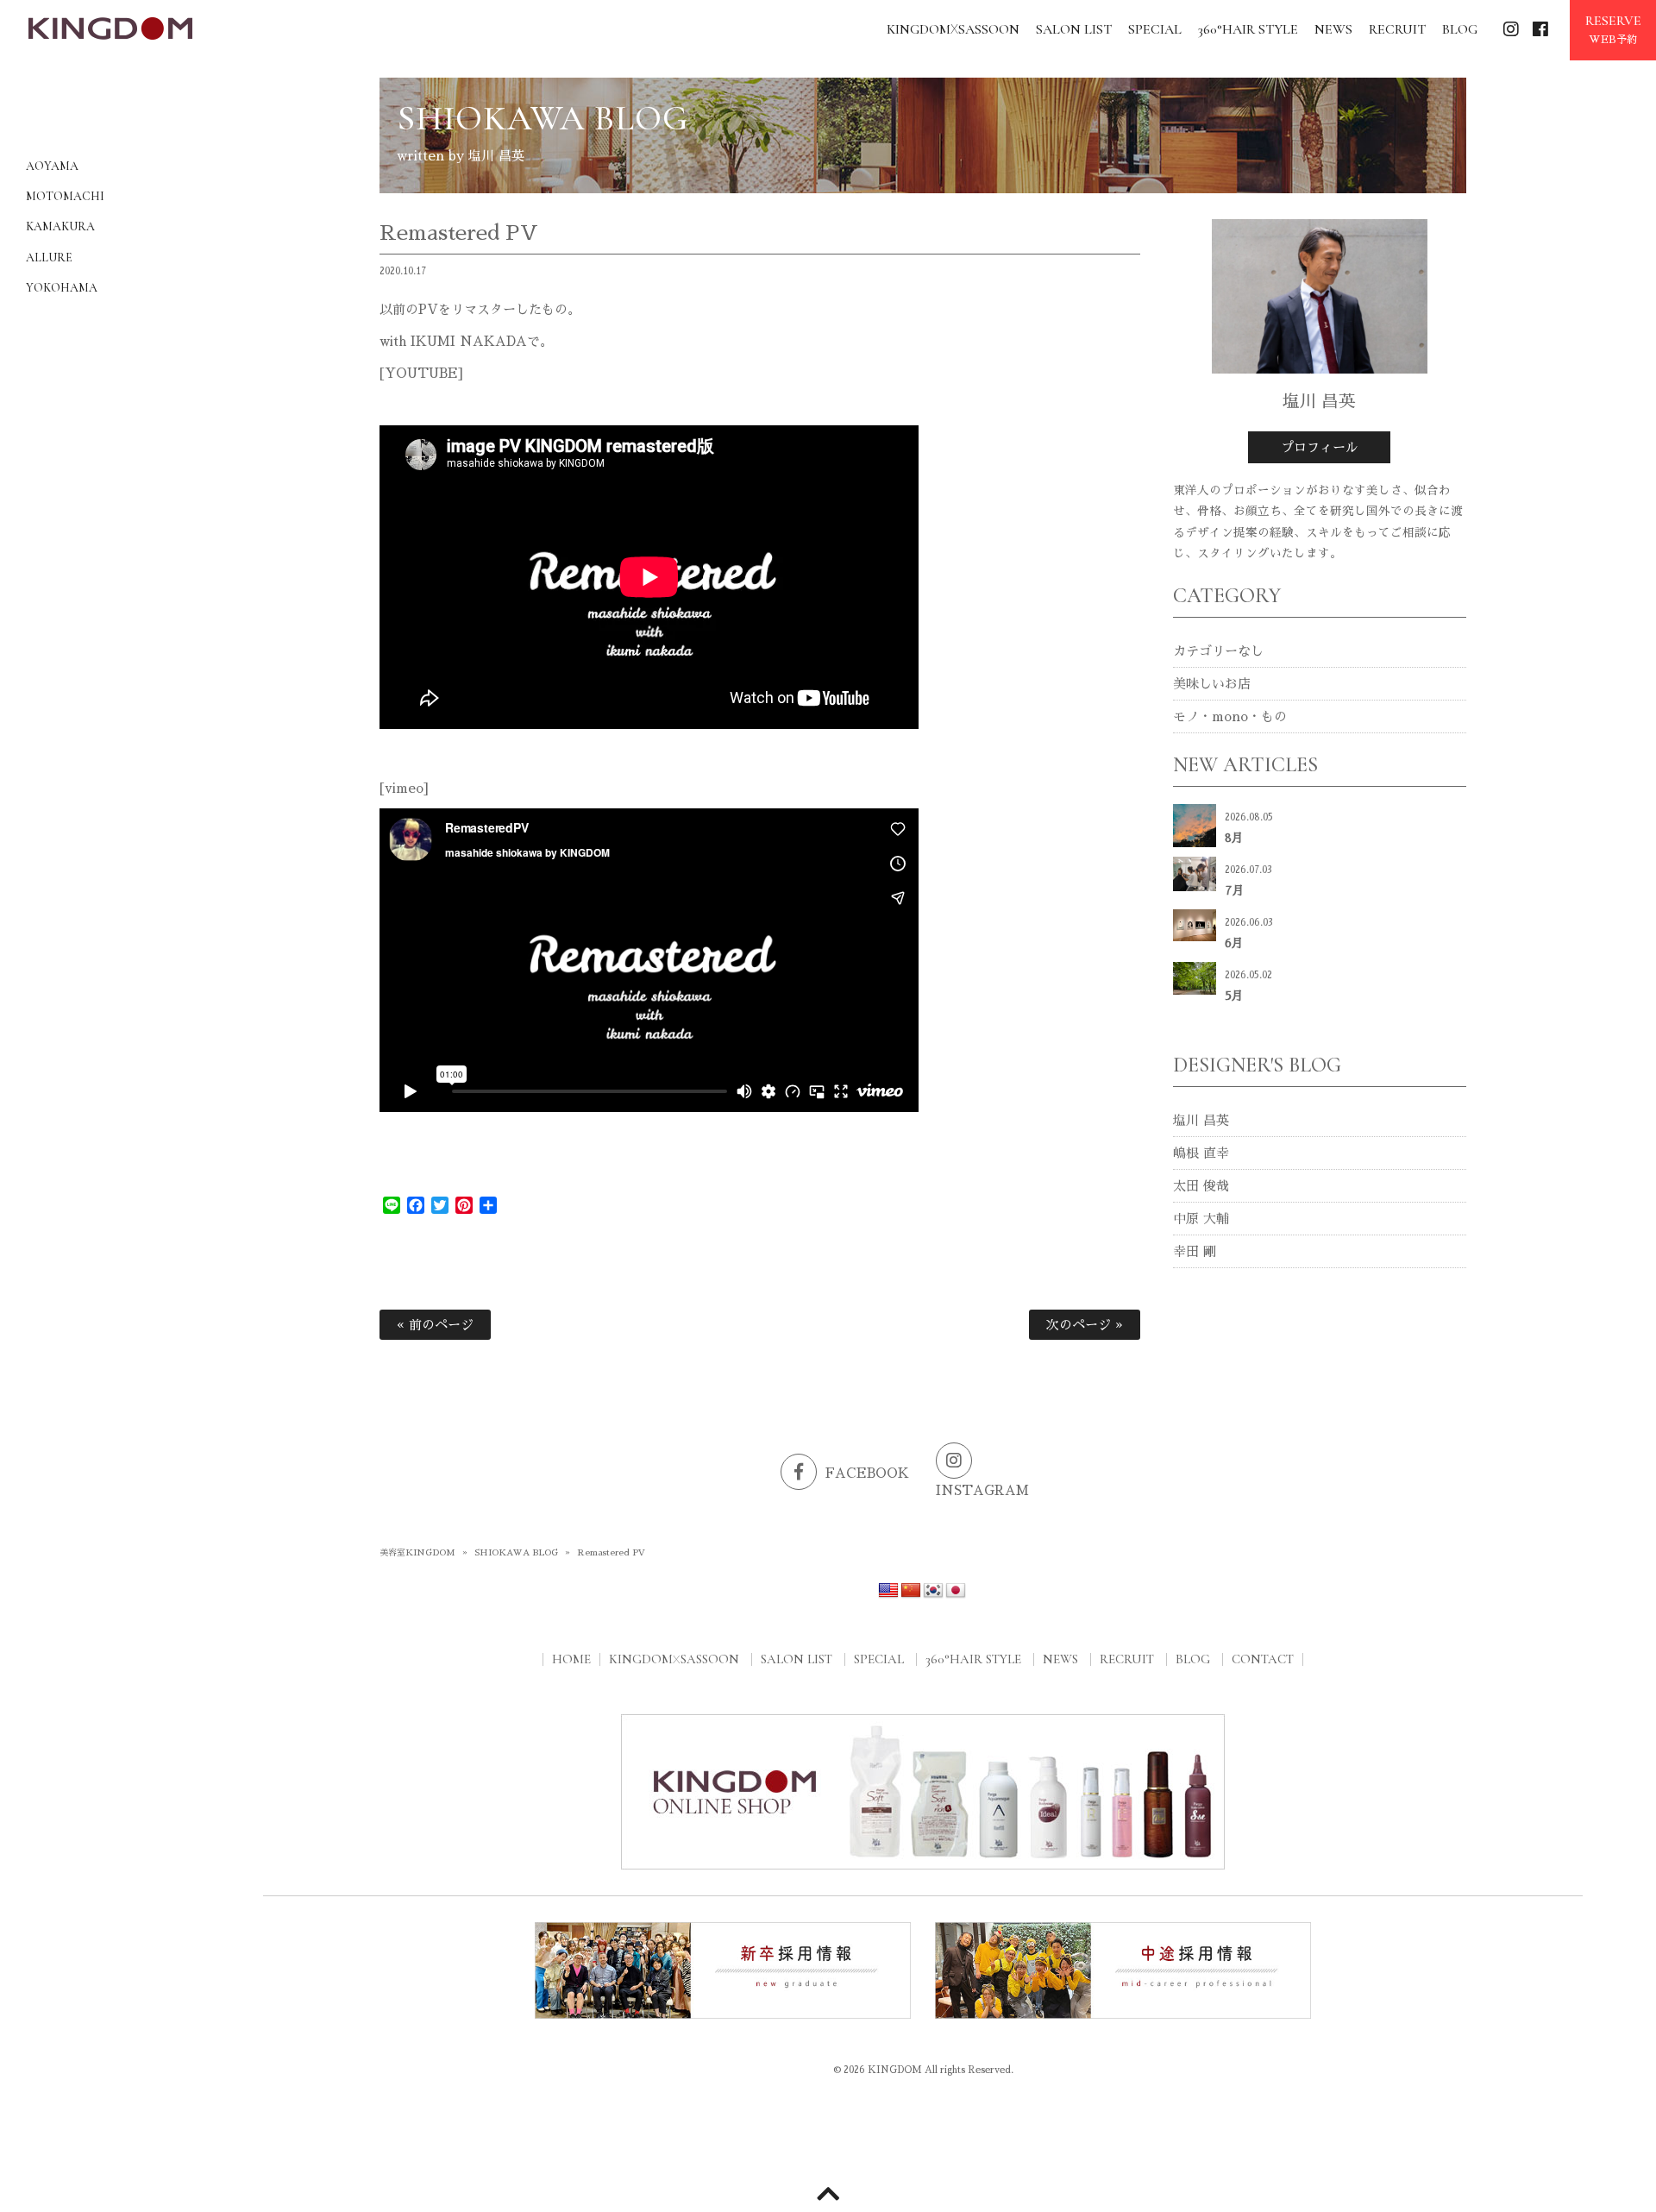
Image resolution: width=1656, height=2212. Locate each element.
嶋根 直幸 (1201, 1153)
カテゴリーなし (1218, 651)
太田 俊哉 (1201, 1186)
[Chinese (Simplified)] (911, 1591)
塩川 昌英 (1201, 1120)
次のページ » (1085, 1325)
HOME (571, 1659)
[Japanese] (956, 1591)
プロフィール (1320, 447)
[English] (888, 1591)
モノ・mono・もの (1230, 716)
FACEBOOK (867, 1473)
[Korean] (933, 1591)
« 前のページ (435, 1325)
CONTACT (1263, 1659)
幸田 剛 (1195, 1251)
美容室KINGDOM (417, 1553)
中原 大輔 (1201, 1219)
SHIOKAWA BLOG (516, 1553)
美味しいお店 (1212, 684)
